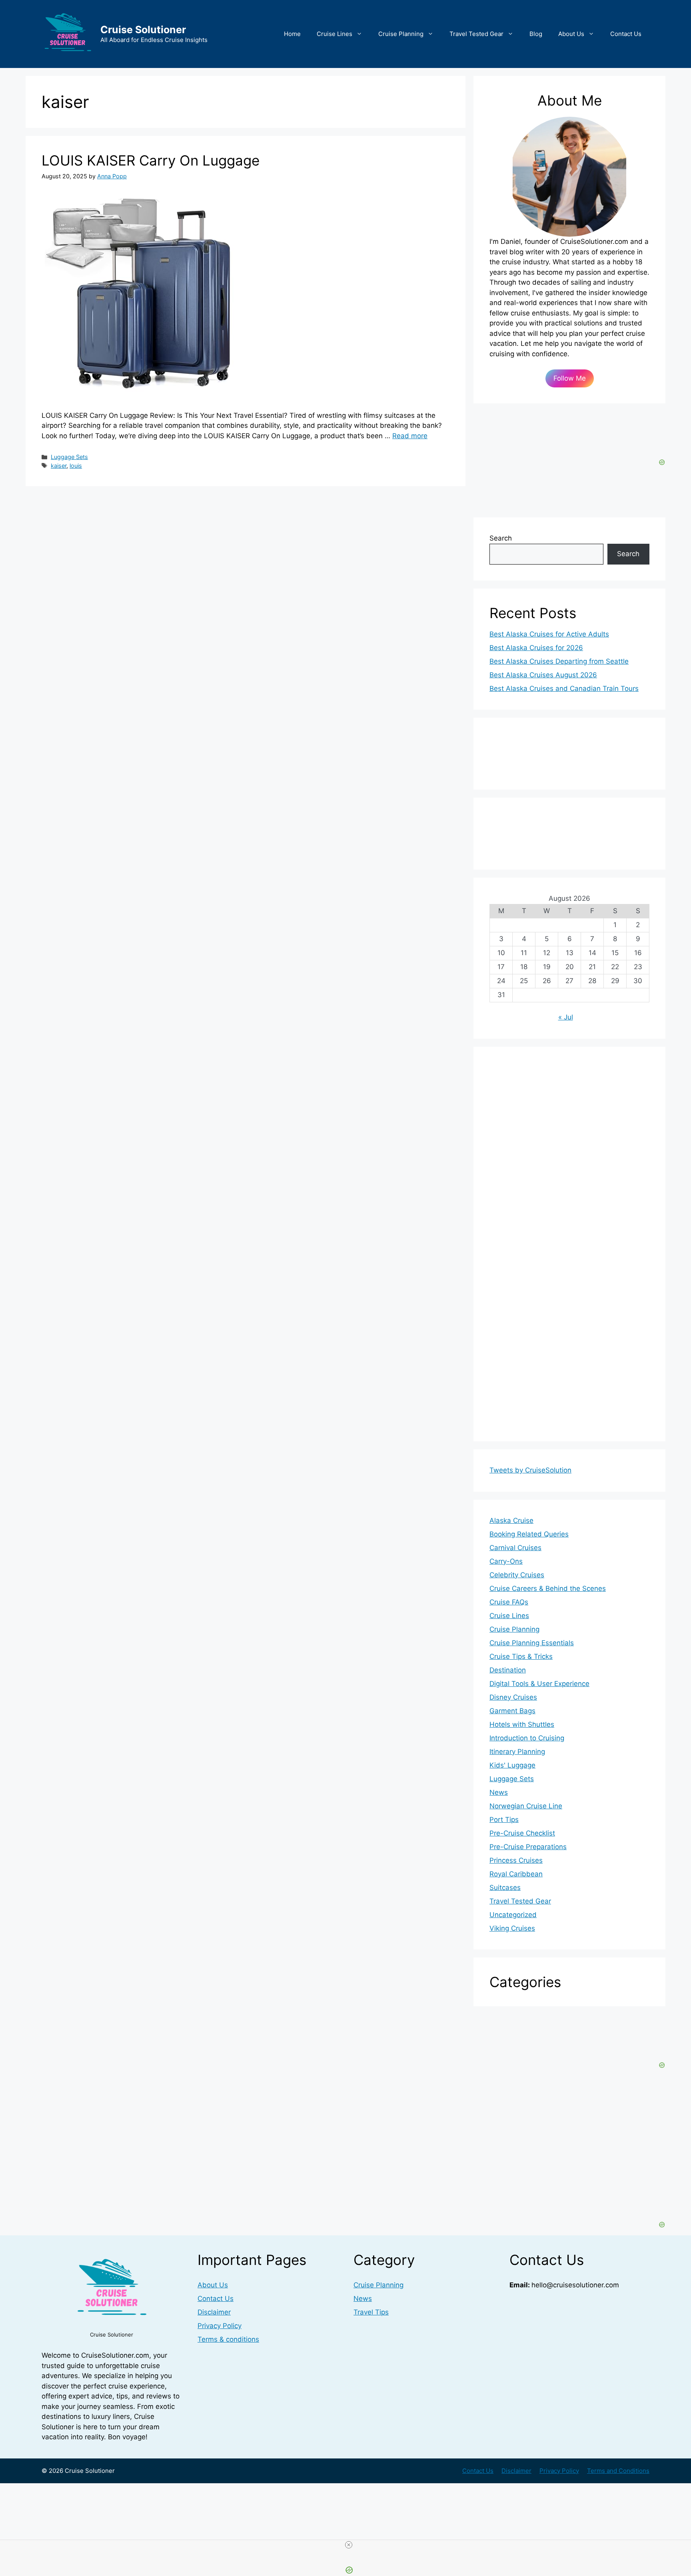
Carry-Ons (506, 1561)
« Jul (566, 1017)
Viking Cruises (512, 1928)
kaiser (59, 466)
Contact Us (626, 34)
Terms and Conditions (618, 2471)
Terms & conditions (228, 2339)
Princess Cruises (516, 1860)
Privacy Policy (220, 2326)
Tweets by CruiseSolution (530, 1470)
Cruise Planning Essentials (532, 1643)
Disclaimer (214, 2312)
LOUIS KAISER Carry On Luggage (151, 160)
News (499, 1792)
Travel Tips (371, 2312)
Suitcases (505, 1888)
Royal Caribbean (516, 1874)
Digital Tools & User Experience (539, 1684)
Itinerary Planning (517, 1752)
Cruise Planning (401, 34)
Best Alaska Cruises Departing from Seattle (559, 661)
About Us (571, 34)
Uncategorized (513, 1915)
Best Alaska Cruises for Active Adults (549, 634)
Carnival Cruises (515, 1548)
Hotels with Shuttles (522, 1724)
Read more (410, 436)
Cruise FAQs (509, 1602)
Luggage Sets (69, 457)
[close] (349, 2545)
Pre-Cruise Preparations (528, 1847)
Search (501, 538)
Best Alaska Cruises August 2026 (543, 675)
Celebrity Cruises (517, 1575)
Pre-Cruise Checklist (522, 1833)
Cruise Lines (335, 34)
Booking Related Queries (529, 1534)
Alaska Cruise (511, 1520)
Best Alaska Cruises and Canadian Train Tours (564, 688)
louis (76, 466)
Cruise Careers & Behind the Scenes (548, 1588)
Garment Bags (512, 1711)
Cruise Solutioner (143, 30)
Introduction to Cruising (527, 1738)
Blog (536, 34)
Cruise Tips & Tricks (521, 1656)
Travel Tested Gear (476, 34)
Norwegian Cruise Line (526, 1806)
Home (292, 34)
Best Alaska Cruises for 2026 (536, 648)
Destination (508, 1670)
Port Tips (504, 1820)
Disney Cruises (513, 1697)
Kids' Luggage (512, 1765)
